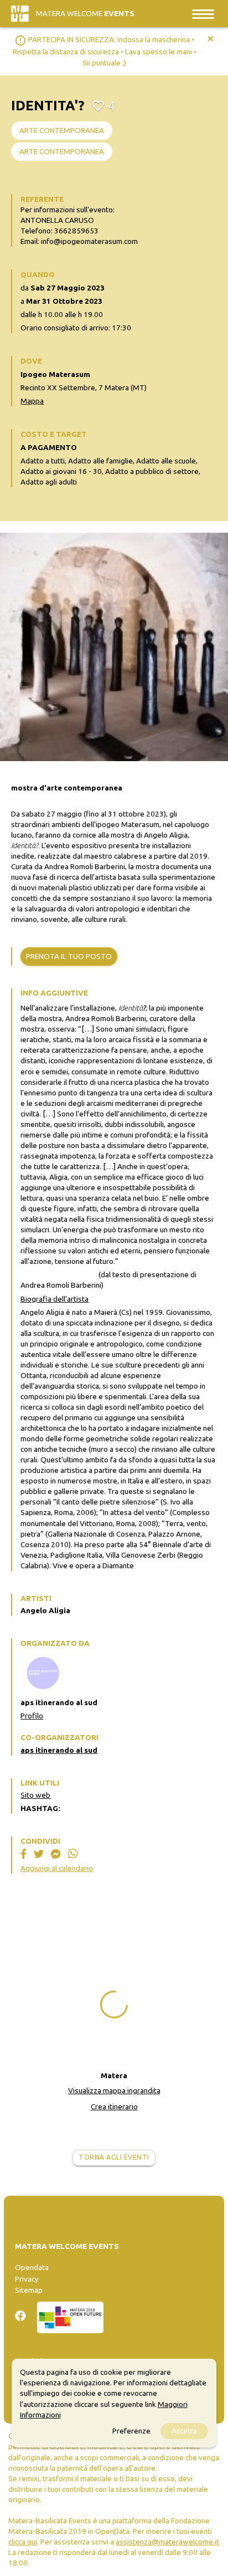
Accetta (184, 2431)
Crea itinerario (114, 2106)
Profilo (32, 1716)
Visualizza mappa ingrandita (114, 2090)
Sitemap (29, 2290)
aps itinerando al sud (59, 1750)
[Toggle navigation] (203, 14)
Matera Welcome (85, 13)
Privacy (27, 2279)
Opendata (32, 2267)
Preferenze (131, 2431)
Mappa (32, 401)
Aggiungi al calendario (57, 1868)
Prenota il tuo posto (69, 956)
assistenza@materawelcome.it (167, 2542)
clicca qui (23, 2542)
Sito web (35, 1795)
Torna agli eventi (114, 2157)
